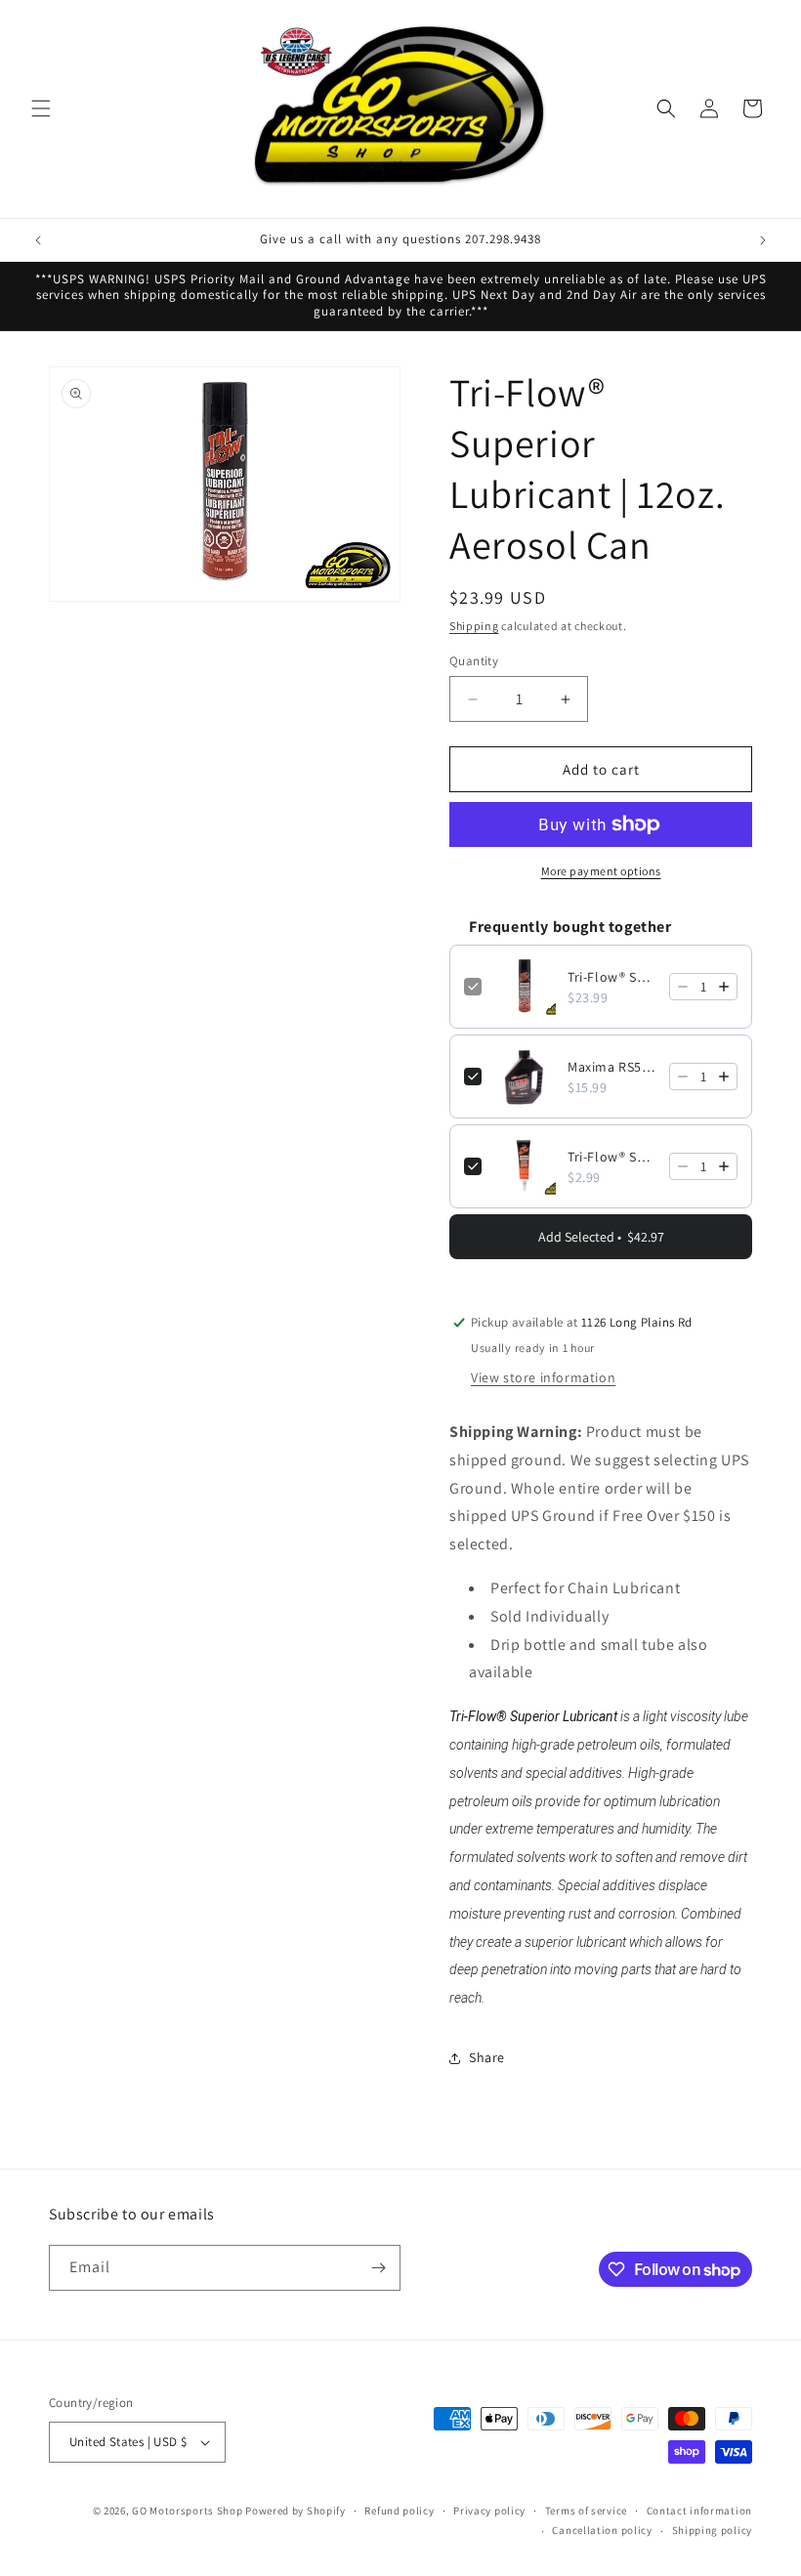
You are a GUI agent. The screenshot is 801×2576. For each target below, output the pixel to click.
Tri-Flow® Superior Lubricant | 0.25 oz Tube (612, 1157)
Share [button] (487, 2057)
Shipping (474, 626)
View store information (543, 1377)
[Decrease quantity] (683, 987)
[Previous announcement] (38, 240)
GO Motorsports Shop (187, 2511)
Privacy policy (489, 2511)
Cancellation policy (602, 2530)
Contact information (699, 2511)
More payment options (601, 871)
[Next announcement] (763, 240)
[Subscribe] (378, 2268)
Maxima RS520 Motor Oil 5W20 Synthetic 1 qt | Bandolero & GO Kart (612, 1067)
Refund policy (399, 2511)
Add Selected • (601, 1237)
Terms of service (586, 2511)
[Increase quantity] (724, 987)
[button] (41, 108)
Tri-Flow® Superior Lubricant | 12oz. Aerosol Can (612, 977)
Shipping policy (713, 2530)
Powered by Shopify (295, 2511)
